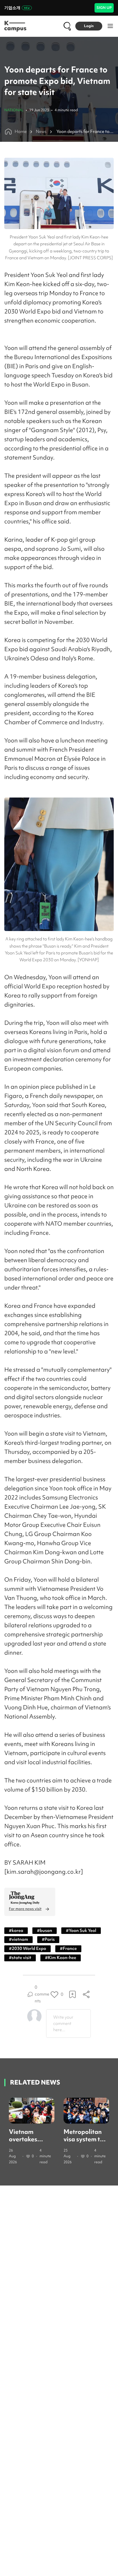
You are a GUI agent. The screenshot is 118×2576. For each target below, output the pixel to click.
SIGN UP (104, 8)
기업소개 (12, 8)
